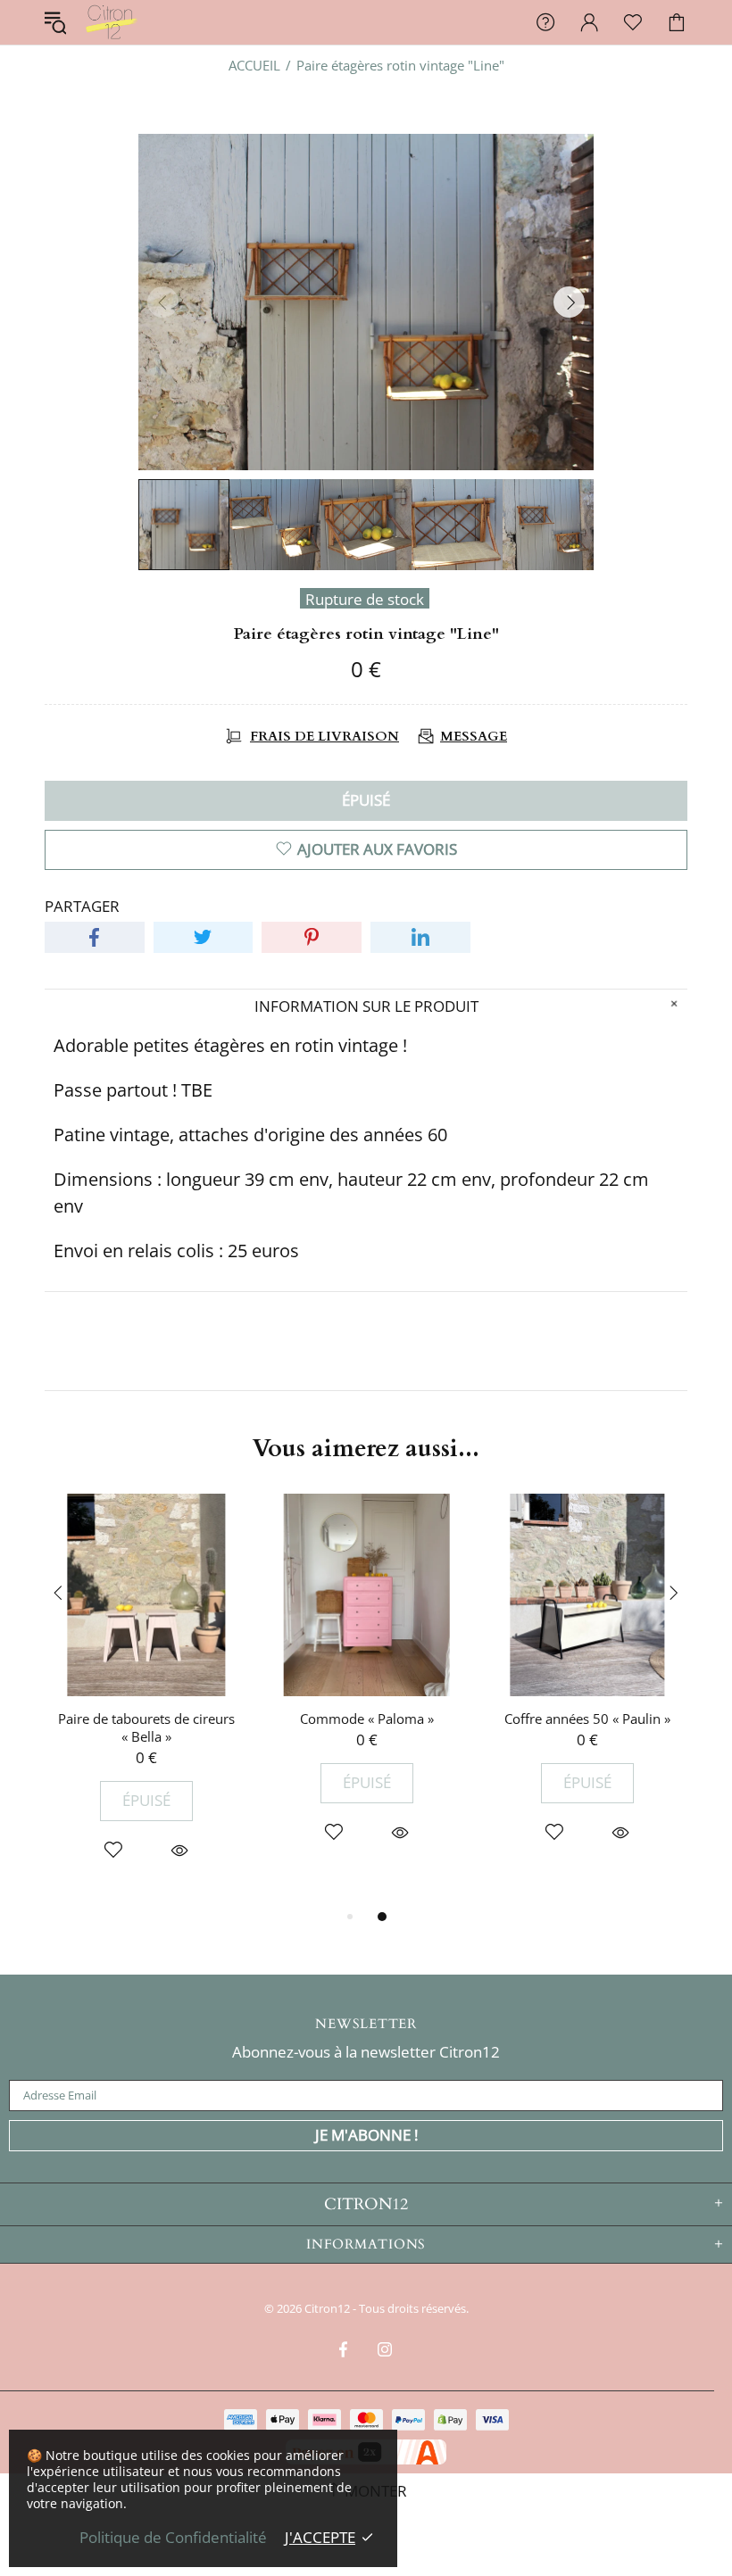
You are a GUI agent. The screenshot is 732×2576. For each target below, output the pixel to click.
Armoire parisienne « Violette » (367, 1719)
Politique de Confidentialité (173, 2538)
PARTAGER (82, 907)
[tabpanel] (146, 1691)
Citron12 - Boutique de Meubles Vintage (111, 22)
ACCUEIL (254, 65)
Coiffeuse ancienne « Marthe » (146, 1719)
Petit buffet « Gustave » (587, 1719)
